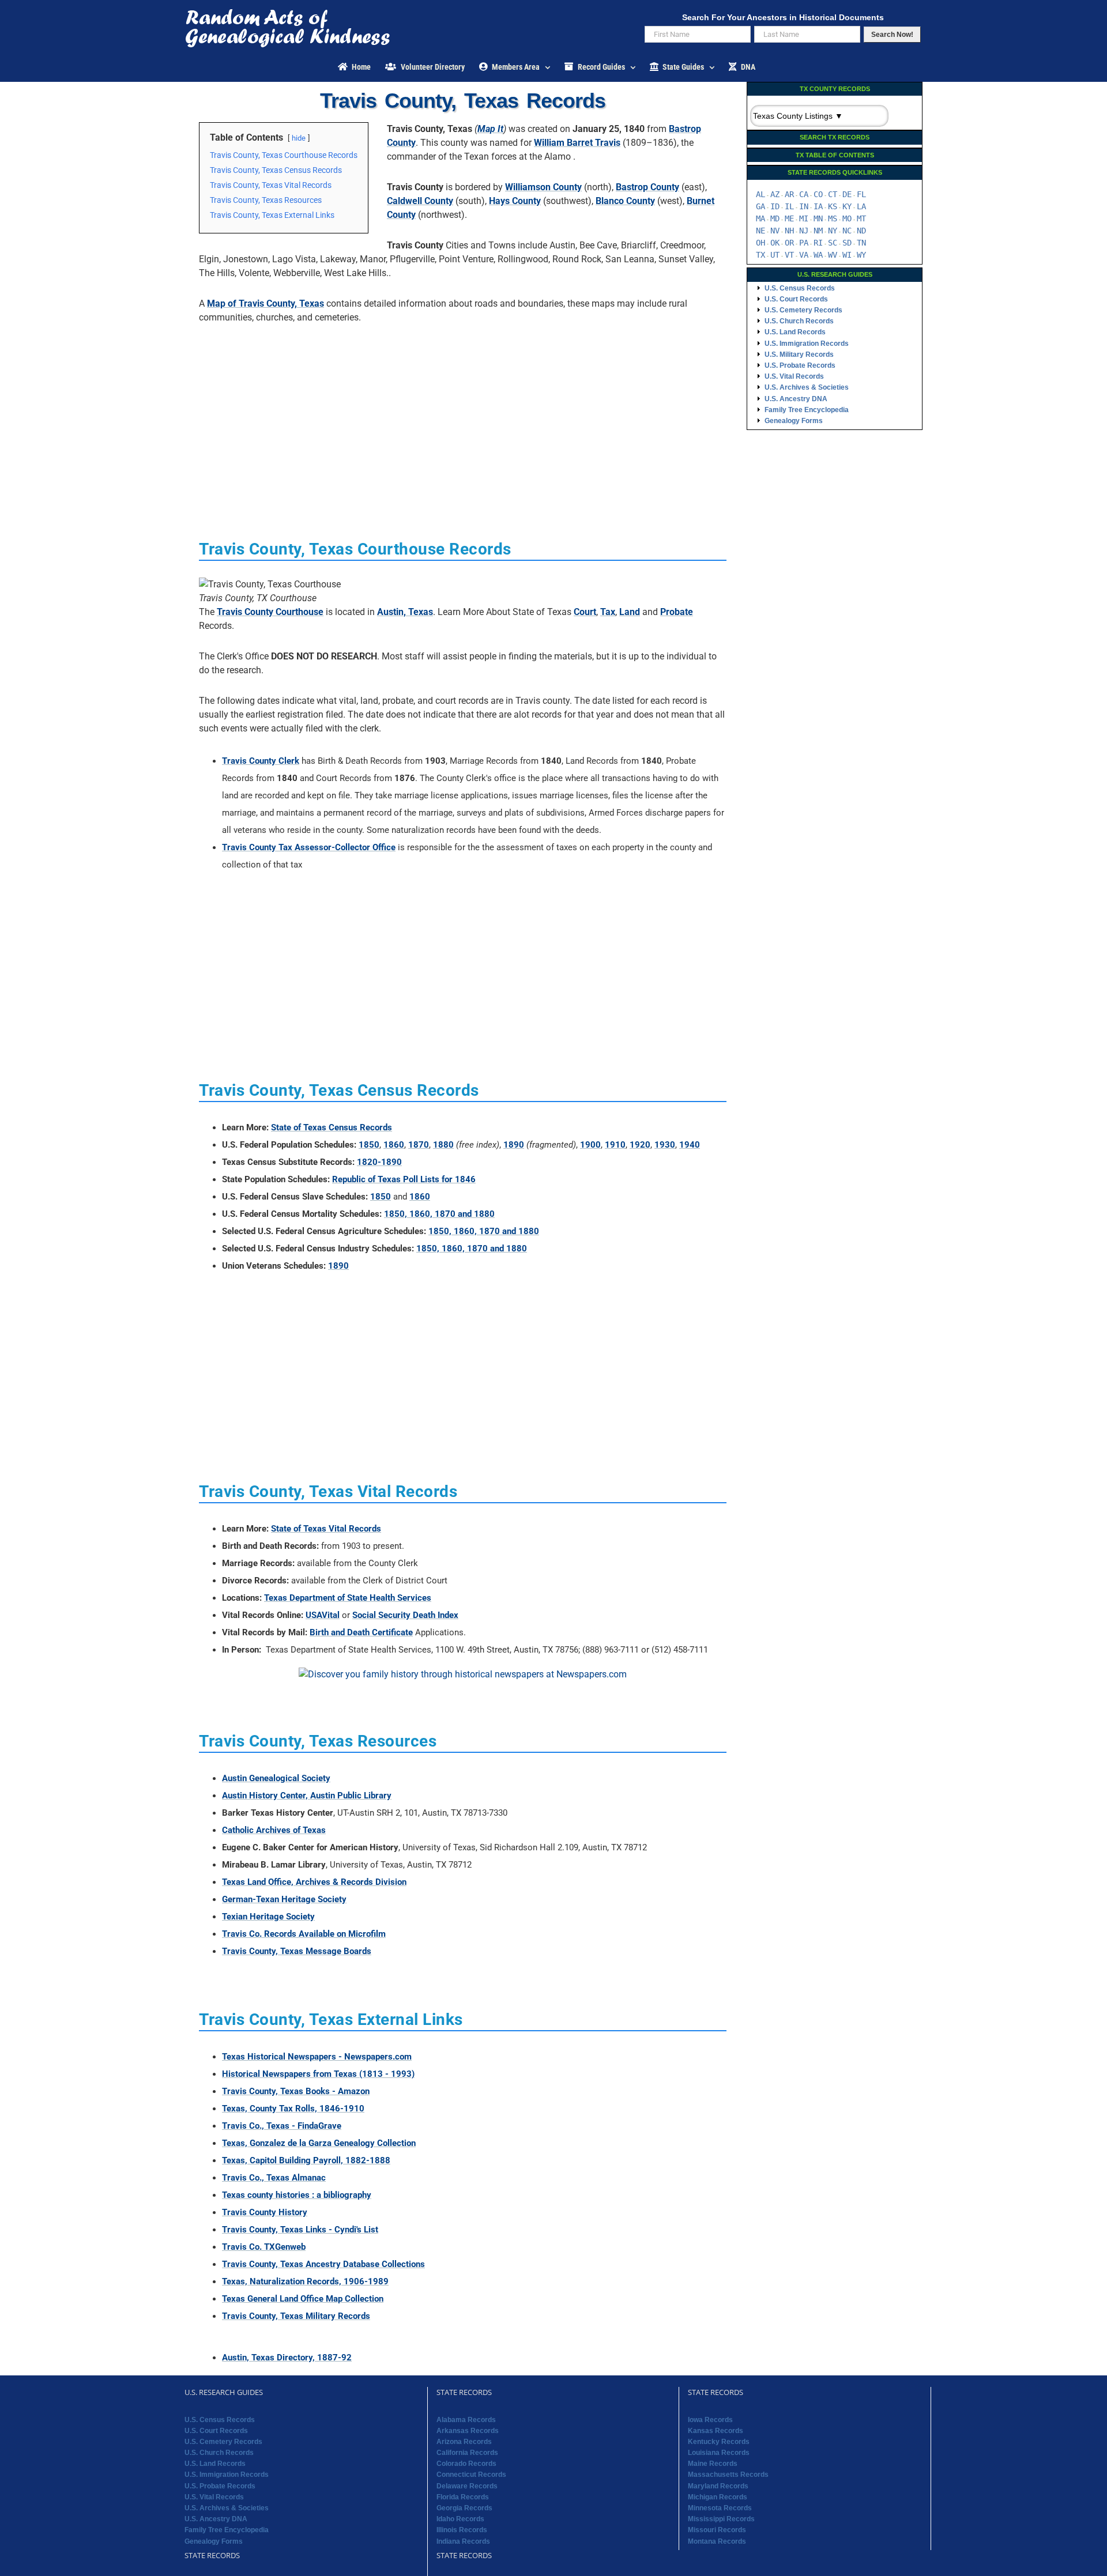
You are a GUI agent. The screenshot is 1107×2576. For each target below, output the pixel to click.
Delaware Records (467, 2486)
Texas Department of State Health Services (348, 1598)
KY (847, 206)
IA (818, 206)
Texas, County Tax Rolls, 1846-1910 (293, 2109)
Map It (490, 129)
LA (861, 206)
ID (775, 206)
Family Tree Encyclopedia (807, 410)
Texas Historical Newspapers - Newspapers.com (317, 2057)
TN (861, 243)
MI (804, 218)
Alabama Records (466, 2420)
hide (299, 138)
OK (775, 243)
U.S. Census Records (800, 288)
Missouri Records (717, 2530)
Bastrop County (647, 187)
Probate (677, 612)
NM (818, 231)
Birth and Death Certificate (361, 1632)
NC (847, 231)
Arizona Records (464, 2442)
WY (861, 255)
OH (760, 243)
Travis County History (265, 2212)
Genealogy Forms (794, 421)
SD (847, 243)
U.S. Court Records (796, 299)
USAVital (323, 1615)
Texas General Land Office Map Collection (303, 2299)
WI (847, 255)
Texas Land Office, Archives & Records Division (314, 1882)
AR (789, 194)
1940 (690, 1145)
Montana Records (717, 2541)
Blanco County (625, 201)
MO (847, 218)
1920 (640, 1145)
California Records (467, 2453)
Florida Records (463, 2497)
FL (861, 194)
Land (630, 612)
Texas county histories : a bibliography (297, 2195)
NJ (804, 231)
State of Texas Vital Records (326, 1529)
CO (818, 194)
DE (847, 194)
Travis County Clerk (261, 761)
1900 (590, 1145)
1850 (369, 1145)
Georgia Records (464, 2508)
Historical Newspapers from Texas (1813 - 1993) (318, 2074)
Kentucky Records (719, 2442)
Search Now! (892, 35)
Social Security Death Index (405, 1615)
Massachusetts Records (728, 2475)
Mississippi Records (721, 2519)
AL (760, 194)
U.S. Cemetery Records (803, 310)
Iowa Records (710, 2420)
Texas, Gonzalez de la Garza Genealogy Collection (319, 2143)
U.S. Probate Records (800, 365)
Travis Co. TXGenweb (264, 2247)
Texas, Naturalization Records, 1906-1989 (305, 2281)
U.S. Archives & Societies (807, 387)
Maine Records (713, 2464)
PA (804, 243)
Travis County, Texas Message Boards (297, 1951)
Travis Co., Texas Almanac (274, 2178)
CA (804, 194)
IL (789, 206)
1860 (394, 1145)
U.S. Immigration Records (807, 344)
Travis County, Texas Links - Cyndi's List (300, 2230)
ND (861, 231)
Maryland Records (718, 2486)
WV (833, 255)
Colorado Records (466, 2464)
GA (760, 206)
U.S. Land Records (795, 332)
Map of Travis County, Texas (266, 303)
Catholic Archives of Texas (274, 1830)
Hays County (515, 201)
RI (818, 243)
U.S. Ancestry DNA (796, 399)
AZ (775, 194)
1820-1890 (379, 1162)
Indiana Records (463, 2541)
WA (818, 255)
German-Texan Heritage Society (284, 1899)
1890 (514, 1145)
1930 (665, 1145)
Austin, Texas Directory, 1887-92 (287, 2358)
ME (789, 218)
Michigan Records (718, 2497)
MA (760, 218)
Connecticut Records (471, 2475)
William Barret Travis (577, 143)
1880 (443, 1145)
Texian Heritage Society (268, 1917)
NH (789, 231)
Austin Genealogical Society (276, 1778)
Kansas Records (716, 2431)
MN (818, 218)
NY (833, 231)
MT (861, 218)
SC (833, 243)
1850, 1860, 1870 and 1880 (439, 1214)
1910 (615, 1145)
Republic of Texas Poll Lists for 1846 (404, 1179)
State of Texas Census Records (332, 1127)
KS (833, 206)
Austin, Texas (405, 612)
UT (775, 255)
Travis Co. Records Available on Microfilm (304, 1934)
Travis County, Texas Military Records (296, 2316)
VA (804, 255)
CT (833, 194)
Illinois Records (462, 2530)
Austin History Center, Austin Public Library (307, 1796)
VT (789, 255)
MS (833, 218)
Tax (608, 612)
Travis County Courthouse (270, 612)
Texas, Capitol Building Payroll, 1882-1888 (306, 2160)
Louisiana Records (719, 2453)
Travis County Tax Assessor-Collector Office (309, 847)
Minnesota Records (720, 2508)
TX (760, 255)
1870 (419, 1145)
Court (585, 612)
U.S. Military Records (799, 354)
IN (804, 206)
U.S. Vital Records (794, 376)
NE (760, 231)
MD (775, 218)
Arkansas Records (468, 2431)
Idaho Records (460, 2519)
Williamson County (543, 187)
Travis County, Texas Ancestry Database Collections (323, 2264)
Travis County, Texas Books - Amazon (296, 2091)
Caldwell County (420, 201)
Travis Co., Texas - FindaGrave (282, 2126)
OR (789, 243)
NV (775, 231)
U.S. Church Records (799, 321)
